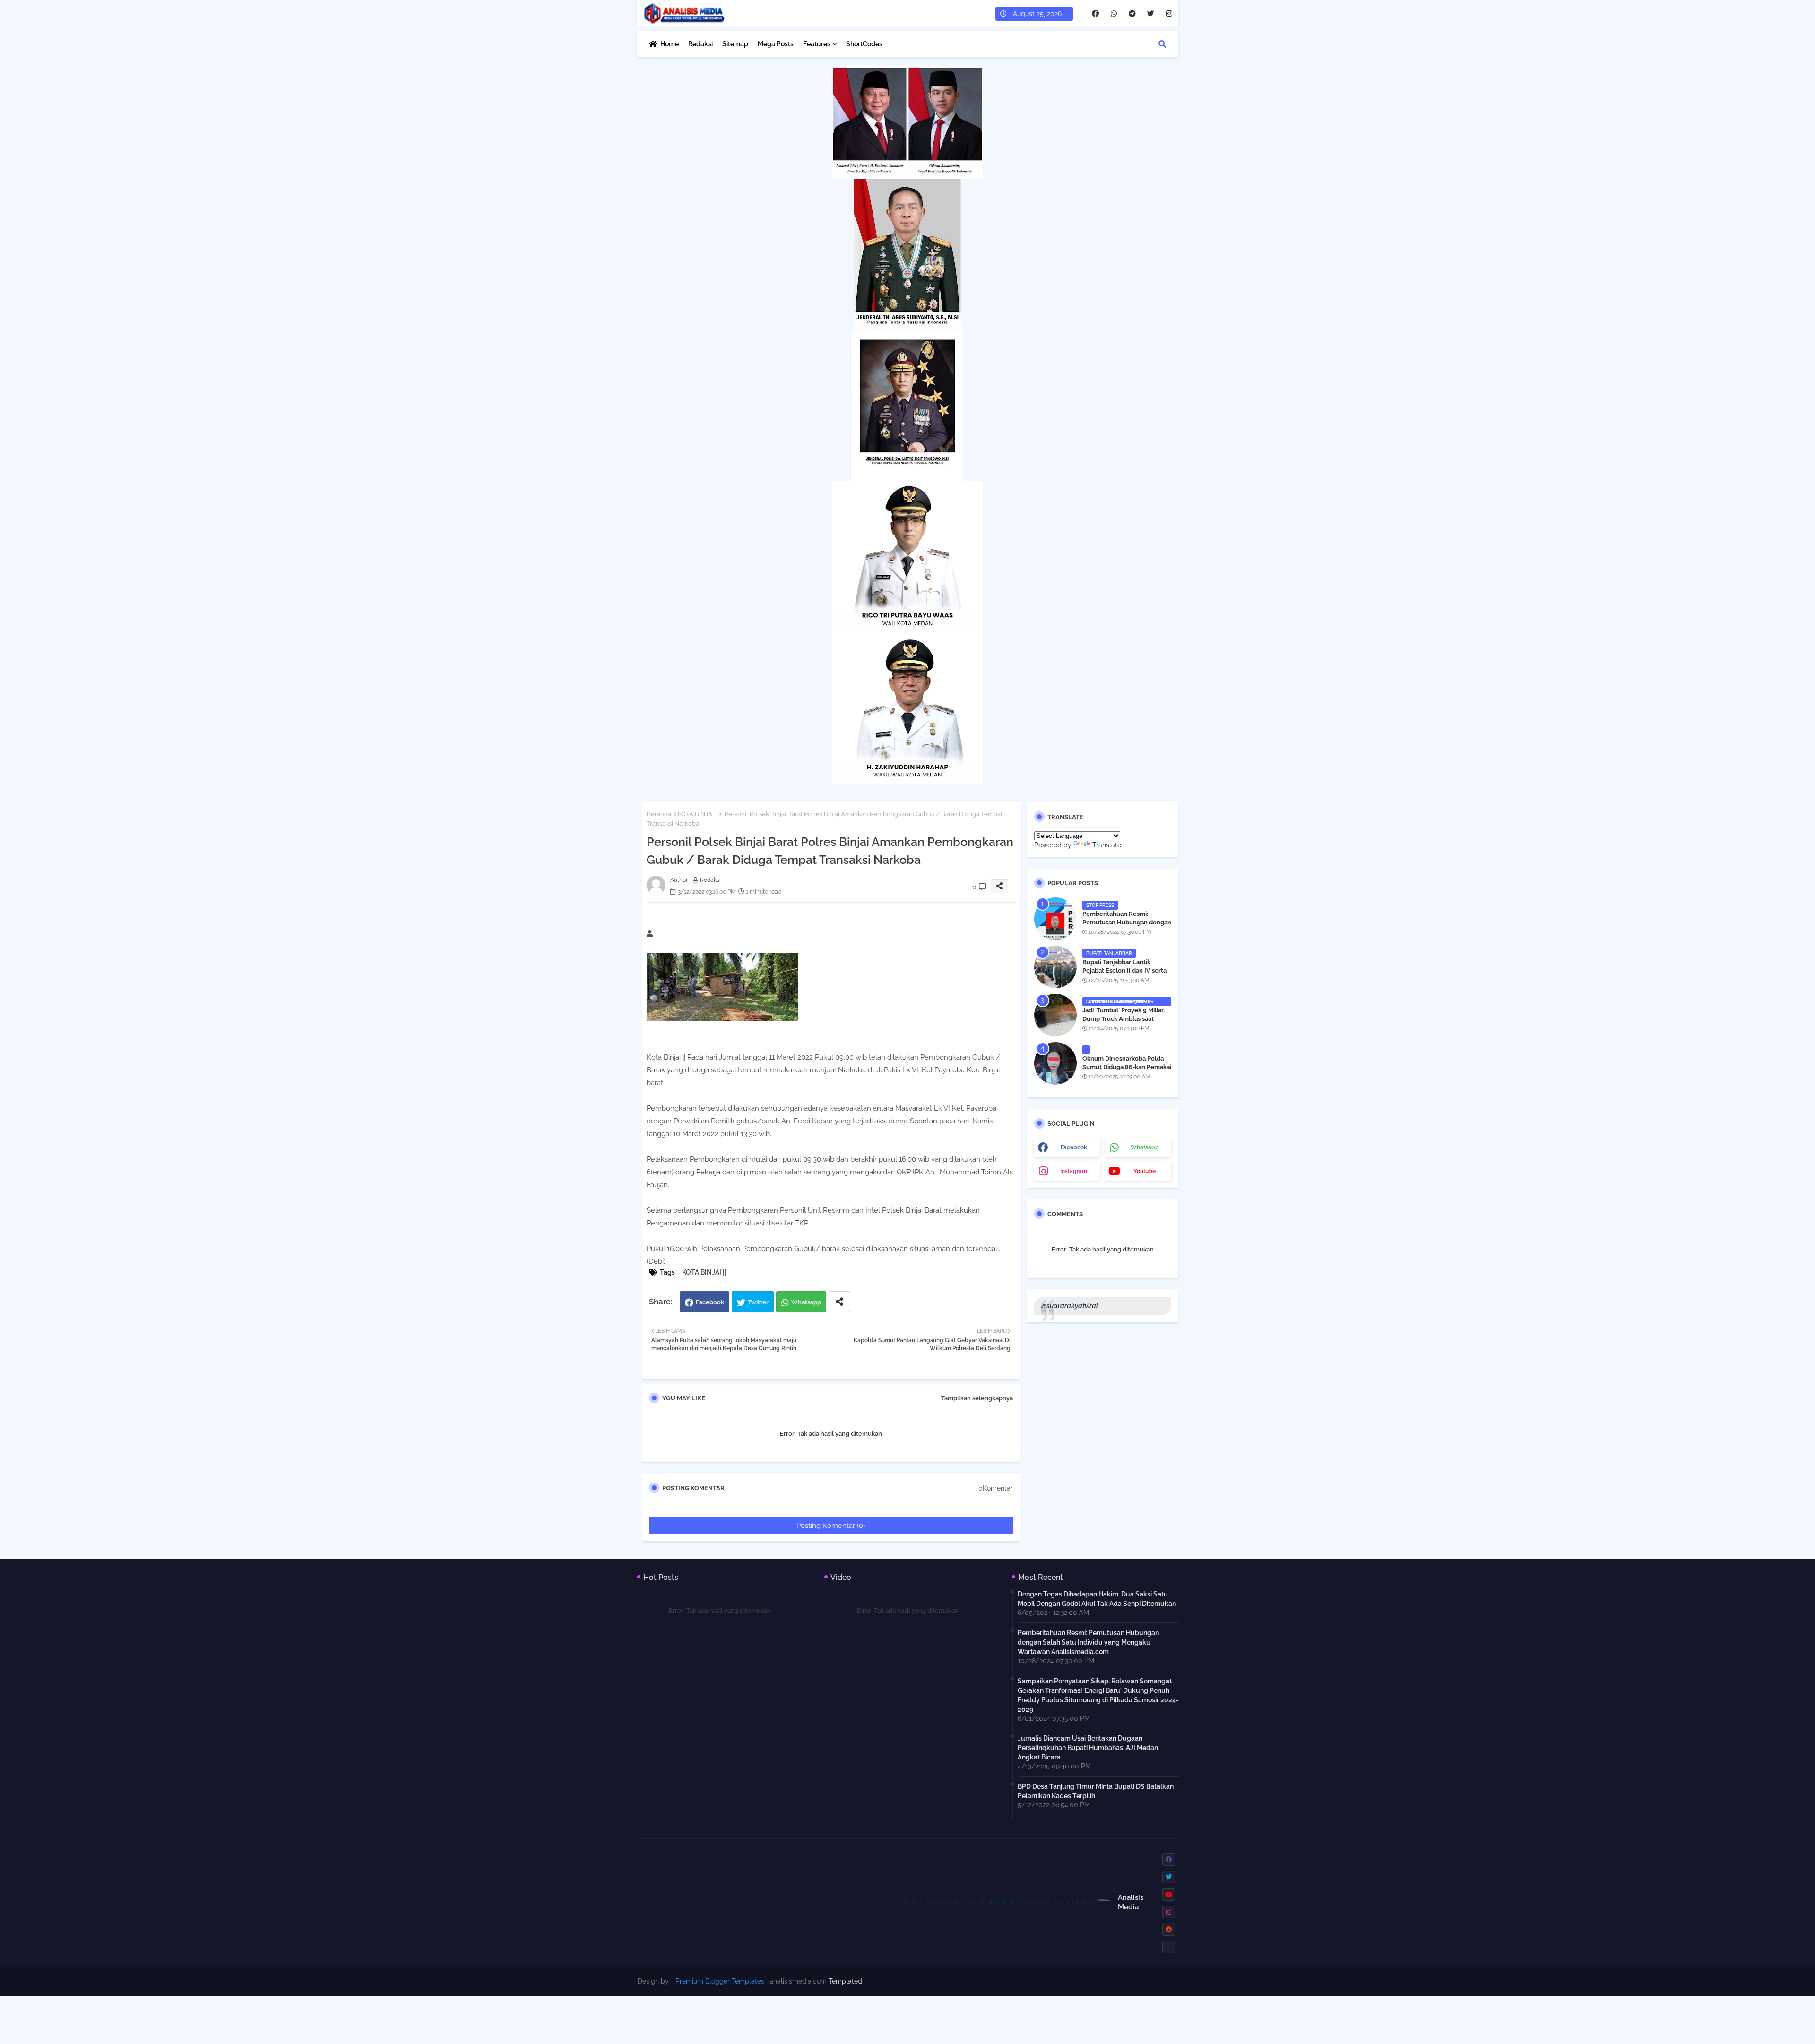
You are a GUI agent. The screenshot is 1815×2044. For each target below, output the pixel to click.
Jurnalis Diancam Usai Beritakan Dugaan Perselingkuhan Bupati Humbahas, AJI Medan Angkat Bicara (1088, 1748)
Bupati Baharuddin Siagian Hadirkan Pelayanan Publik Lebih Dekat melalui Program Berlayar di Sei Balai (1030, 1902)
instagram (1074, 1171)
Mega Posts (776, 44)
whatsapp (1145, 1147)
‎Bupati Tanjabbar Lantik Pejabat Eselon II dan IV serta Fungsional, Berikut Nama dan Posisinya (1126, 975)
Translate (1107, 845)
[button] (1162, 44)
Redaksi (700, 44)
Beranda (659, 814)
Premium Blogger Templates (720, 1981)
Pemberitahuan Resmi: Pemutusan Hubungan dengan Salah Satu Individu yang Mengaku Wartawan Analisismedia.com (1088, 1642)
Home (670, 44)
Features (817, 44)
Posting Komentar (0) (831, 1526)
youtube (1145, 1171)
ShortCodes (864, 44)
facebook (1074, 1147)
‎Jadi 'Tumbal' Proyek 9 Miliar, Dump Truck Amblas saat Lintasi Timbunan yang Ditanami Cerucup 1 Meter (1124, 1023)
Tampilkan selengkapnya (977, 1398)
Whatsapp (806, 1302)
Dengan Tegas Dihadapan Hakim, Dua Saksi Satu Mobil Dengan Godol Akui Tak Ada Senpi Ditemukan (1097, 1599)
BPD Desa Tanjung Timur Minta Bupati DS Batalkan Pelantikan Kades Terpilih (1096, 1791)
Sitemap (735, 44)
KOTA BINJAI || (698, 814)
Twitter (758, 1302)
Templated (845, 1981)
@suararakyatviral (1070, 1306)
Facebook (710, 1302)
